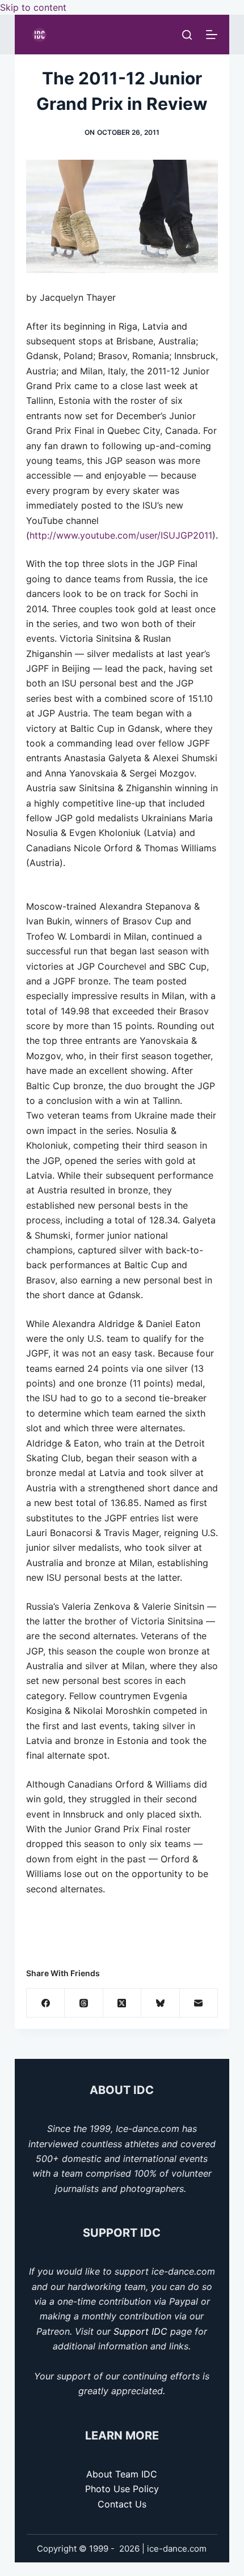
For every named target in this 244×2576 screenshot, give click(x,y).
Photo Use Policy (122, 2489)
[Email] (199, 2003)
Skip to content (33, 7)
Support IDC (140, 2331)
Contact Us (122, 2504)
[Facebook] (46, 2003)
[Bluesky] (160, 2003)
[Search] (187, 35)
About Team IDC (122, 2474)
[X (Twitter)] (122, 2003)
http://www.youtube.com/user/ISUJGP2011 (121, 535)
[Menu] (212, 35)
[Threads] (84, 2003)
